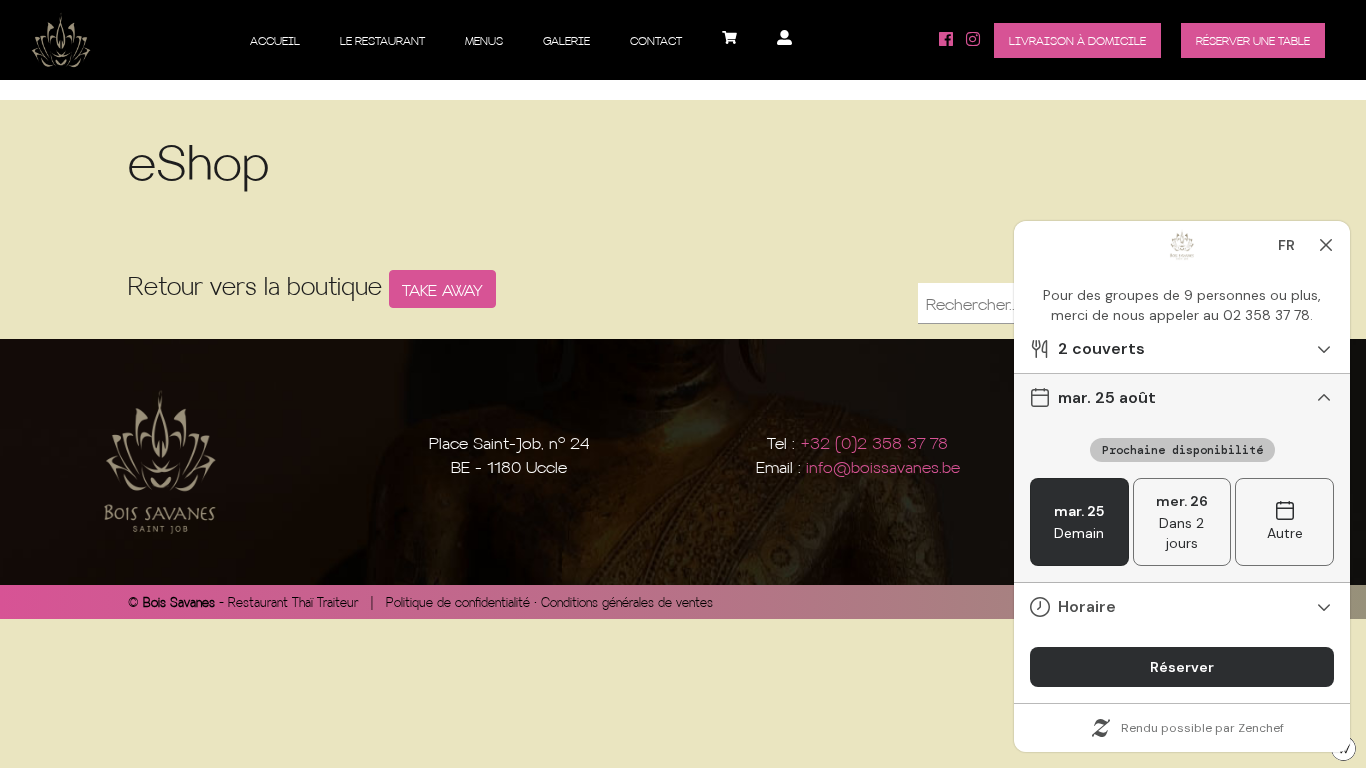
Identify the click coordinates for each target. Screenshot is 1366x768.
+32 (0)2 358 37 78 (874, 442)
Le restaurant (382, 40)
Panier (729, 45)
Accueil (275, 40)
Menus (484, 40)
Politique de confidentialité (458, 602)
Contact (656, 40)
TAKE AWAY (442, 289)
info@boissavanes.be (883, 466)
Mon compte (784, 45)
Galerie (566, 40)
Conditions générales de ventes (627, 602)
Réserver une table (1253, 40)
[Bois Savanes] (61, 40)
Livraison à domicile (1077, 40)
